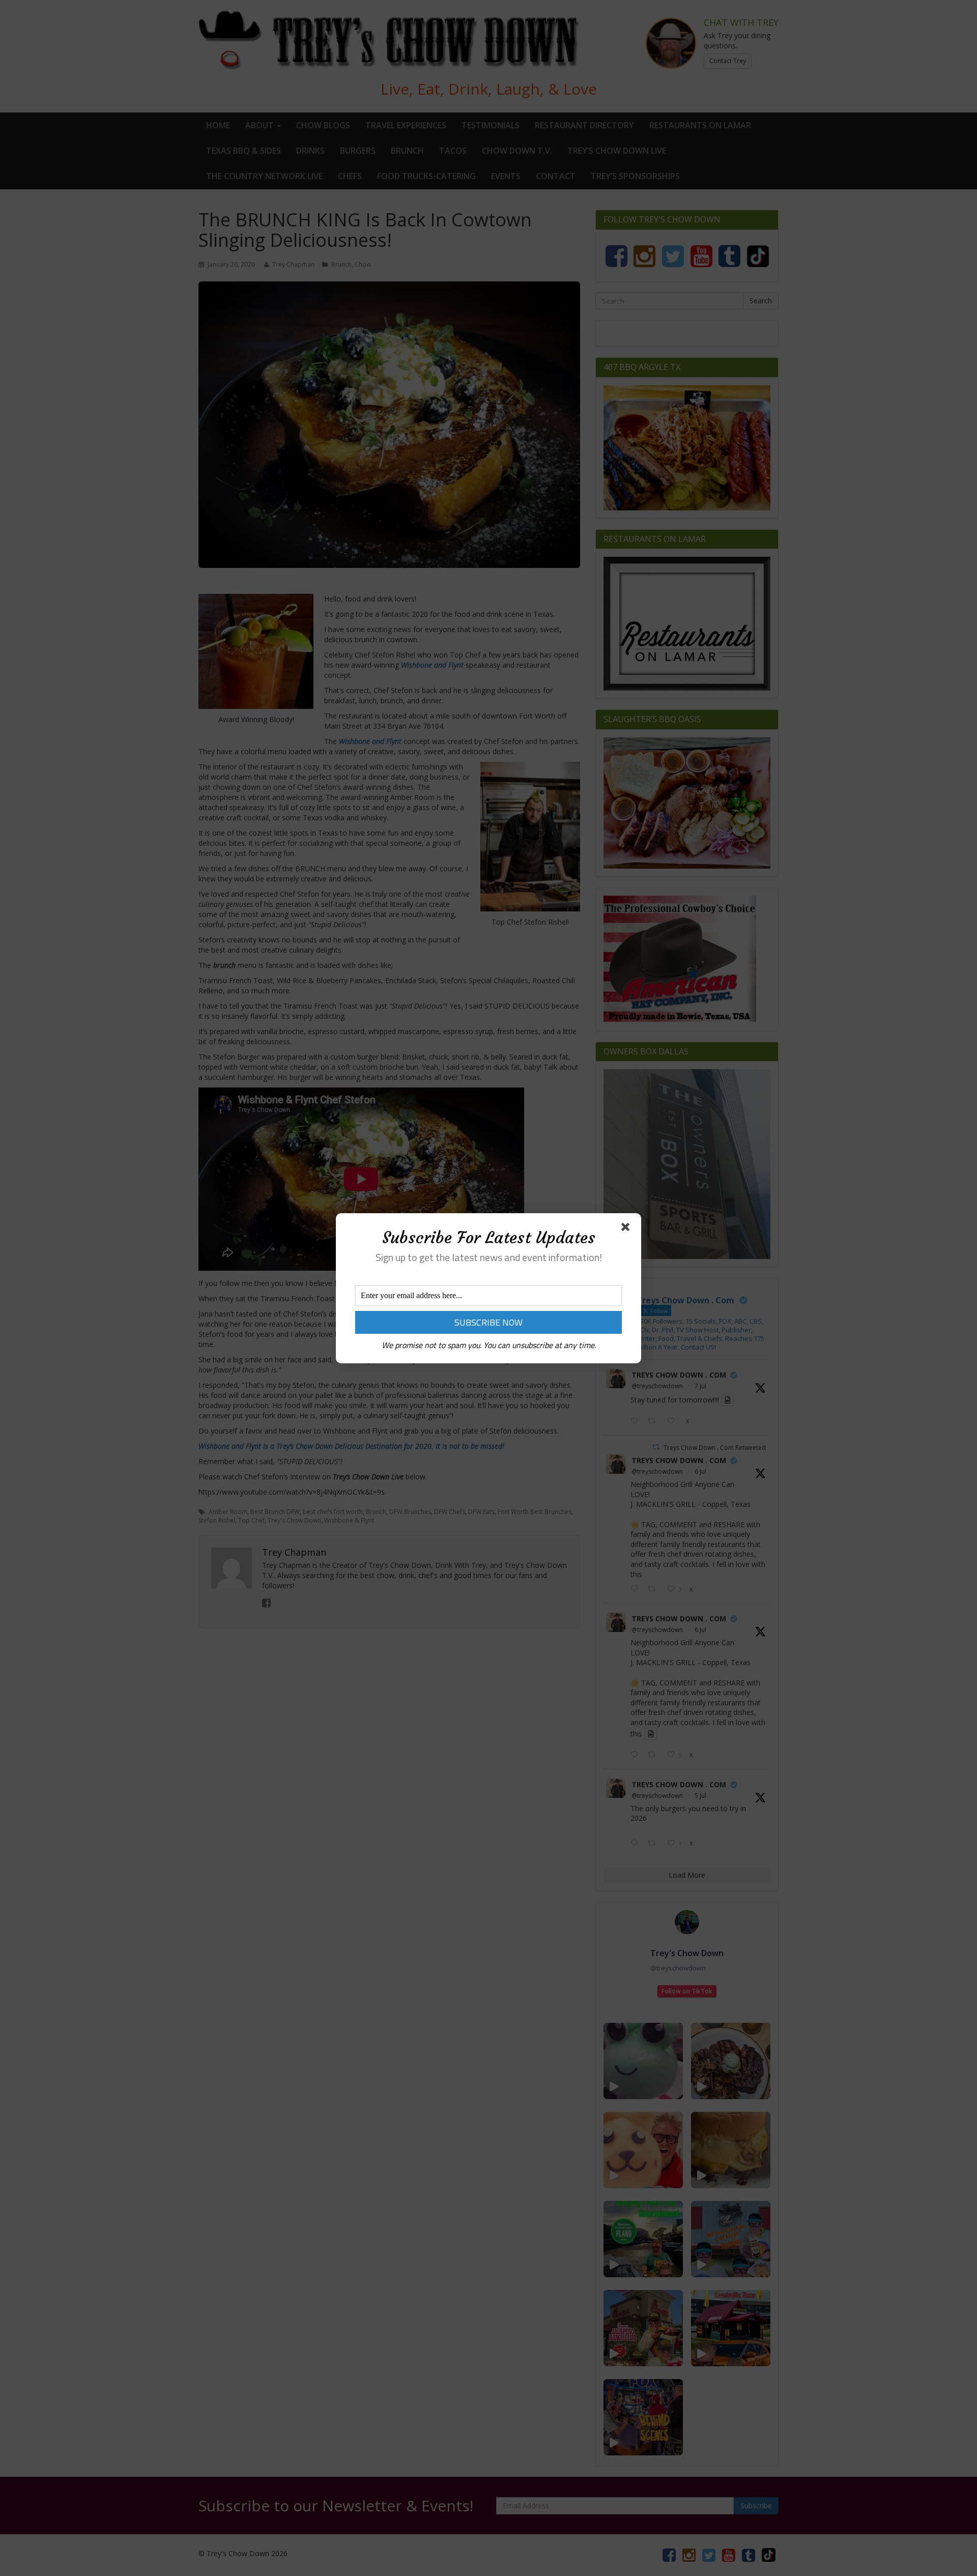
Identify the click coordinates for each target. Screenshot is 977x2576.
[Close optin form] (627, 1229)
